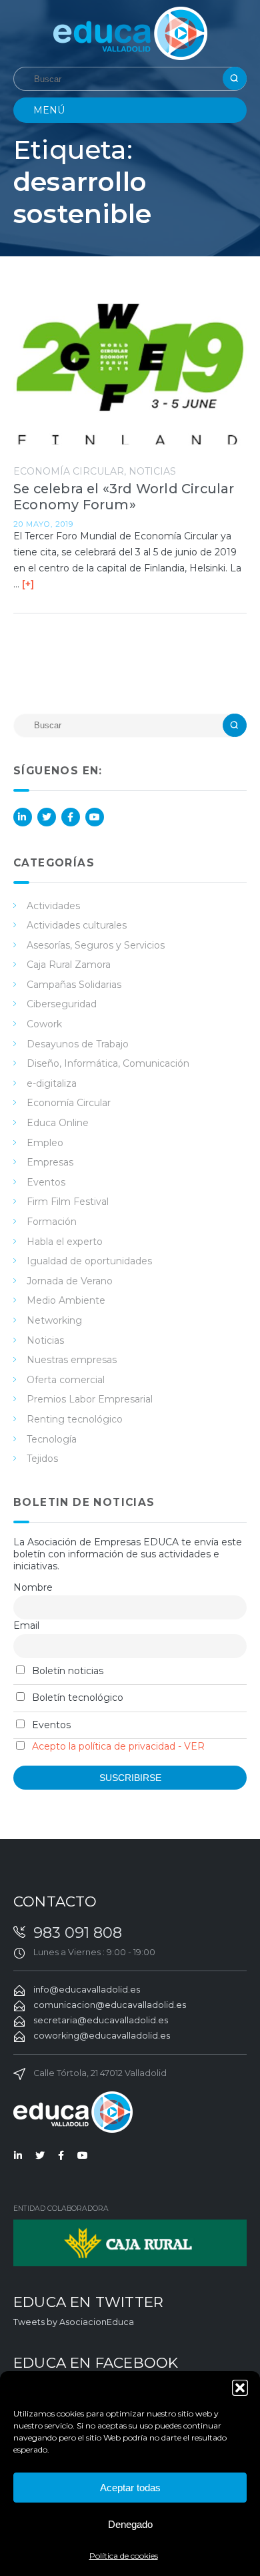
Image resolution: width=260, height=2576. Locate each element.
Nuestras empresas (72, 1360)
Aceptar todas (130, 2488)
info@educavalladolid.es (87, 1990)
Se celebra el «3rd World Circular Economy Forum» (124, 497)
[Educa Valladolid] (130, 32)
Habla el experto (65, 1242)
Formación (52, 1222)
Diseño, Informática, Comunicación (108, 1063)
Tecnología (52, 1439)
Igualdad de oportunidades (89, 1261)
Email (26, 1625)
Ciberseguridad (62, 1004)
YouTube (95, 817)
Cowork (44, 1024)
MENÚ (49, 110)
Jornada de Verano (70, 1281)
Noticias (152, 471)
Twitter (47, 817)
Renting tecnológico (75, 1419)
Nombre (33, 1587)
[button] (240, 2388)
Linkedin (23, 817)
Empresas (50, 1162)
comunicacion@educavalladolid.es (110, 2005)
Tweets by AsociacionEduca (74, 2322)
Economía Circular (69, 471)
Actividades (53, 906)
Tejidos (42, 1459)
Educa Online (58, 1123)
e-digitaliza (52, 1083)
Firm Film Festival (68, 1202)
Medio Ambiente (66, 1300)
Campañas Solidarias (74, 985)
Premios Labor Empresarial (90, 1399)
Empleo (45, 1143)
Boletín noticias (66, 1671)
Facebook (71, 817)
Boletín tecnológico (76, 1698)
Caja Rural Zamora (69, 965)
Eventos (46, 1182)
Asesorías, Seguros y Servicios (96, 945)
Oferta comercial (66, 1380)
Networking (54, 1320)
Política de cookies (124, 2556)
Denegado (130, 2524)
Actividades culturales (77, 925)
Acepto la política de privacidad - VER (118, 1746)
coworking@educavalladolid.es (102, 2036)
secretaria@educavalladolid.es (101, 2020)
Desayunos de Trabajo (78, 1044)
